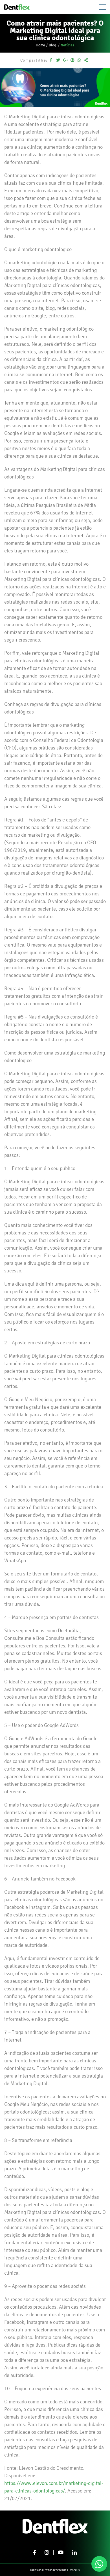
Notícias (67, 45)
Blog (53, 45)
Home (40, 45)
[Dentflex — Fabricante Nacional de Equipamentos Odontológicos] (17, 7)
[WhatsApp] (99, 2564)
